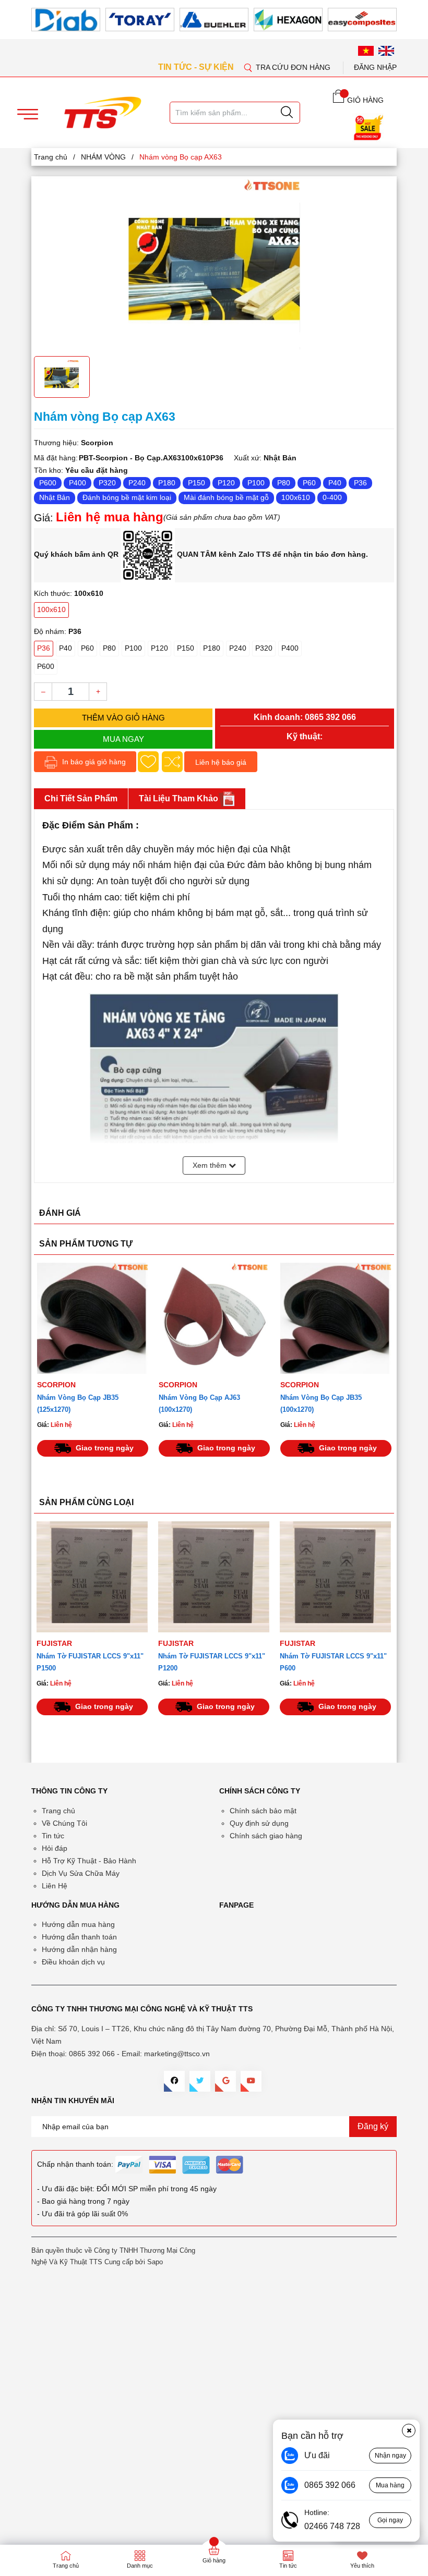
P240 (137, 483)
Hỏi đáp (55, 1848)
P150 (197, 483)
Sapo (155, 2262)
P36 (360, 483)
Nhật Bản (55, 497)
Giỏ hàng (214, 2560)
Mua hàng (390, 2485)
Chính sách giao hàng (266, 1836)
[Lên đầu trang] (410, 218)
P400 (78, 483)
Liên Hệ (55, 1886)
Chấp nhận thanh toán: (75, 2164)
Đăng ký (373, 2126)
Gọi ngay (390, 2520)
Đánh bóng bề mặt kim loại (127, 497)
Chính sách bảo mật (263, 1811)
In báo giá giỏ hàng (93, 762)
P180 (167, 483)
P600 (48, 483)
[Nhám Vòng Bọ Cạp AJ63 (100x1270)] (214, 1318)
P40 (335, 483)
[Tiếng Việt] (366, 51)
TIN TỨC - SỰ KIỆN (197, 67)
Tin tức (53, 1836)
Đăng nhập (375, 67)
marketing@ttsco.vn (177, 2054)
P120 (226, 483)
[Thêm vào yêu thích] (148, 762)
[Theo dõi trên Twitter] (200, 2081)
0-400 (332, 497)
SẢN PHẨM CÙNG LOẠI (86, 1502)
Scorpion (56, 1385)
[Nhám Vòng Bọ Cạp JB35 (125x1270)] (93, 1318)
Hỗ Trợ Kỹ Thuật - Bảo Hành (89, 1861)
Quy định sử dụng (259, 1823)
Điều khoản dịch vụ (73, 1962)
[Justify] (287, 113)
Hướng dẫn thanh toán (79, 1937)
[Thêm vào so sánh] (172, 762)
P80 (284, 483)
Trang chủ (58, 1811)
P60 (309, 483)
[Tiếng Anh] (386, 51)
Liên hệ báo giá (221, 762)
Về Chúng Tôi (64, 1823)
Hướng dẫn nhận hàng (79, 1949)
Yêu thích (362, 2566)
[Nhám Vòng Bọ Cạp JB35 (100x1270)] (336, 1318)
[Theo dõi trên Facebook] (174, 2081)
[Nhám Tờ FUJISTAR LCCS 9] (92, 1577)
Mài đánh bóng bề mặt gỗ (226, 497)
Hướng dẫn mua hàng (78, 1924)
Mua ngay (123, 739)
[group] (214, 265)
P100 (256, 483)
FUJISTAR (54, 1643)
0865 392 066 (330, 717)
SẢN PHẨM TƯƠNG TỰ (86, 1244)
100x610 (296, 497)
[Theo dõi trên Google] (225, 2081)
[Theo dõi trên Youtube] (251, 2081)
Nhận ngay (390, 2456)
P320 (107, 483)
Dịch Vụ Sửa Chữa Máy (81, 1873)
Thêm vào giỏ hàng (123, 718)
